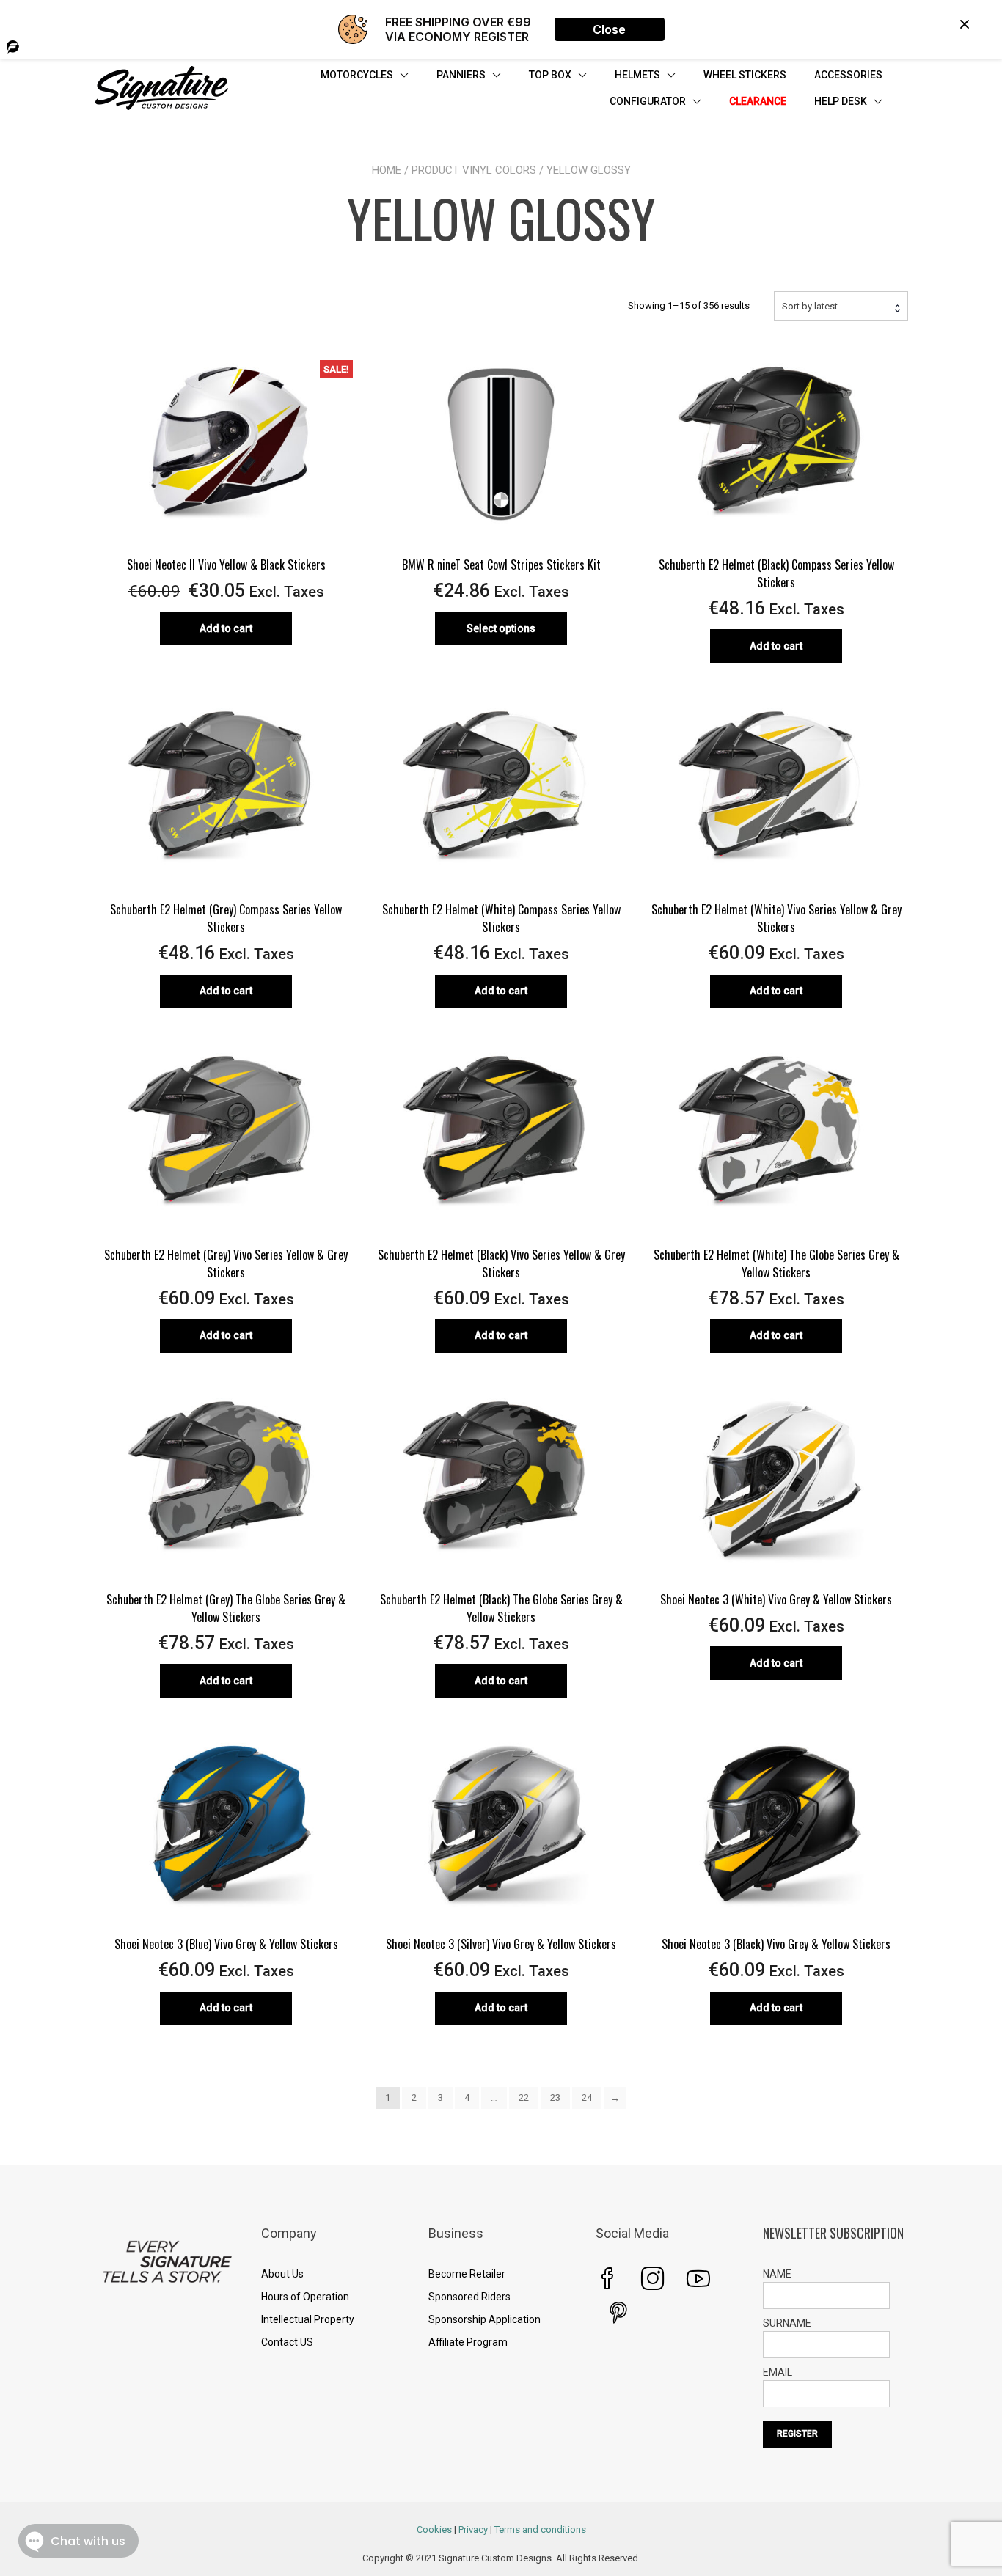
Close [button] (609, 29)
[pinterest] (618, 2313)
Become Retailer (467, 2274)
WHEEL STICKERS (745, 75)
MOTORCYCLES (357, 75)
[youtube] (698, 2278)
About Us (282, 2274)
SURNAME (787, 2323)
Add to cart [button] (226, 628)
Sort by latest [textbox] (810, 306)
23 (555, 2098)
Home (387, 170)
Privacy (473, 2529)
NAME (777, 2274)
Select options (501, 628)
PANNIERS (461, 75)
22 (524, 2098)
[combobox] (841, 306)
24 (587, 2098)
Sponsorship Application (484, 2319)
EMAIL (778, 2372)
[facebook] (607, 2278)
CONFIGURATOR (648, 101)
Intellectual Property (308, 2319)
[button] (965, 24)
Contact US (287, 2342)
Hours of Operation (305, 2297)
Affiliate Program (468, 2342)
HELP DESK (841, 101)
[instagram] (653, 2278)
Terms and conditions (540, 2529)
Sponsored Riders (469, 2297)
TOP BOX (550, 75)
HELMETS (637, 75)
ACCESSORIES (848, 75)
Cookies (434, 2529)
